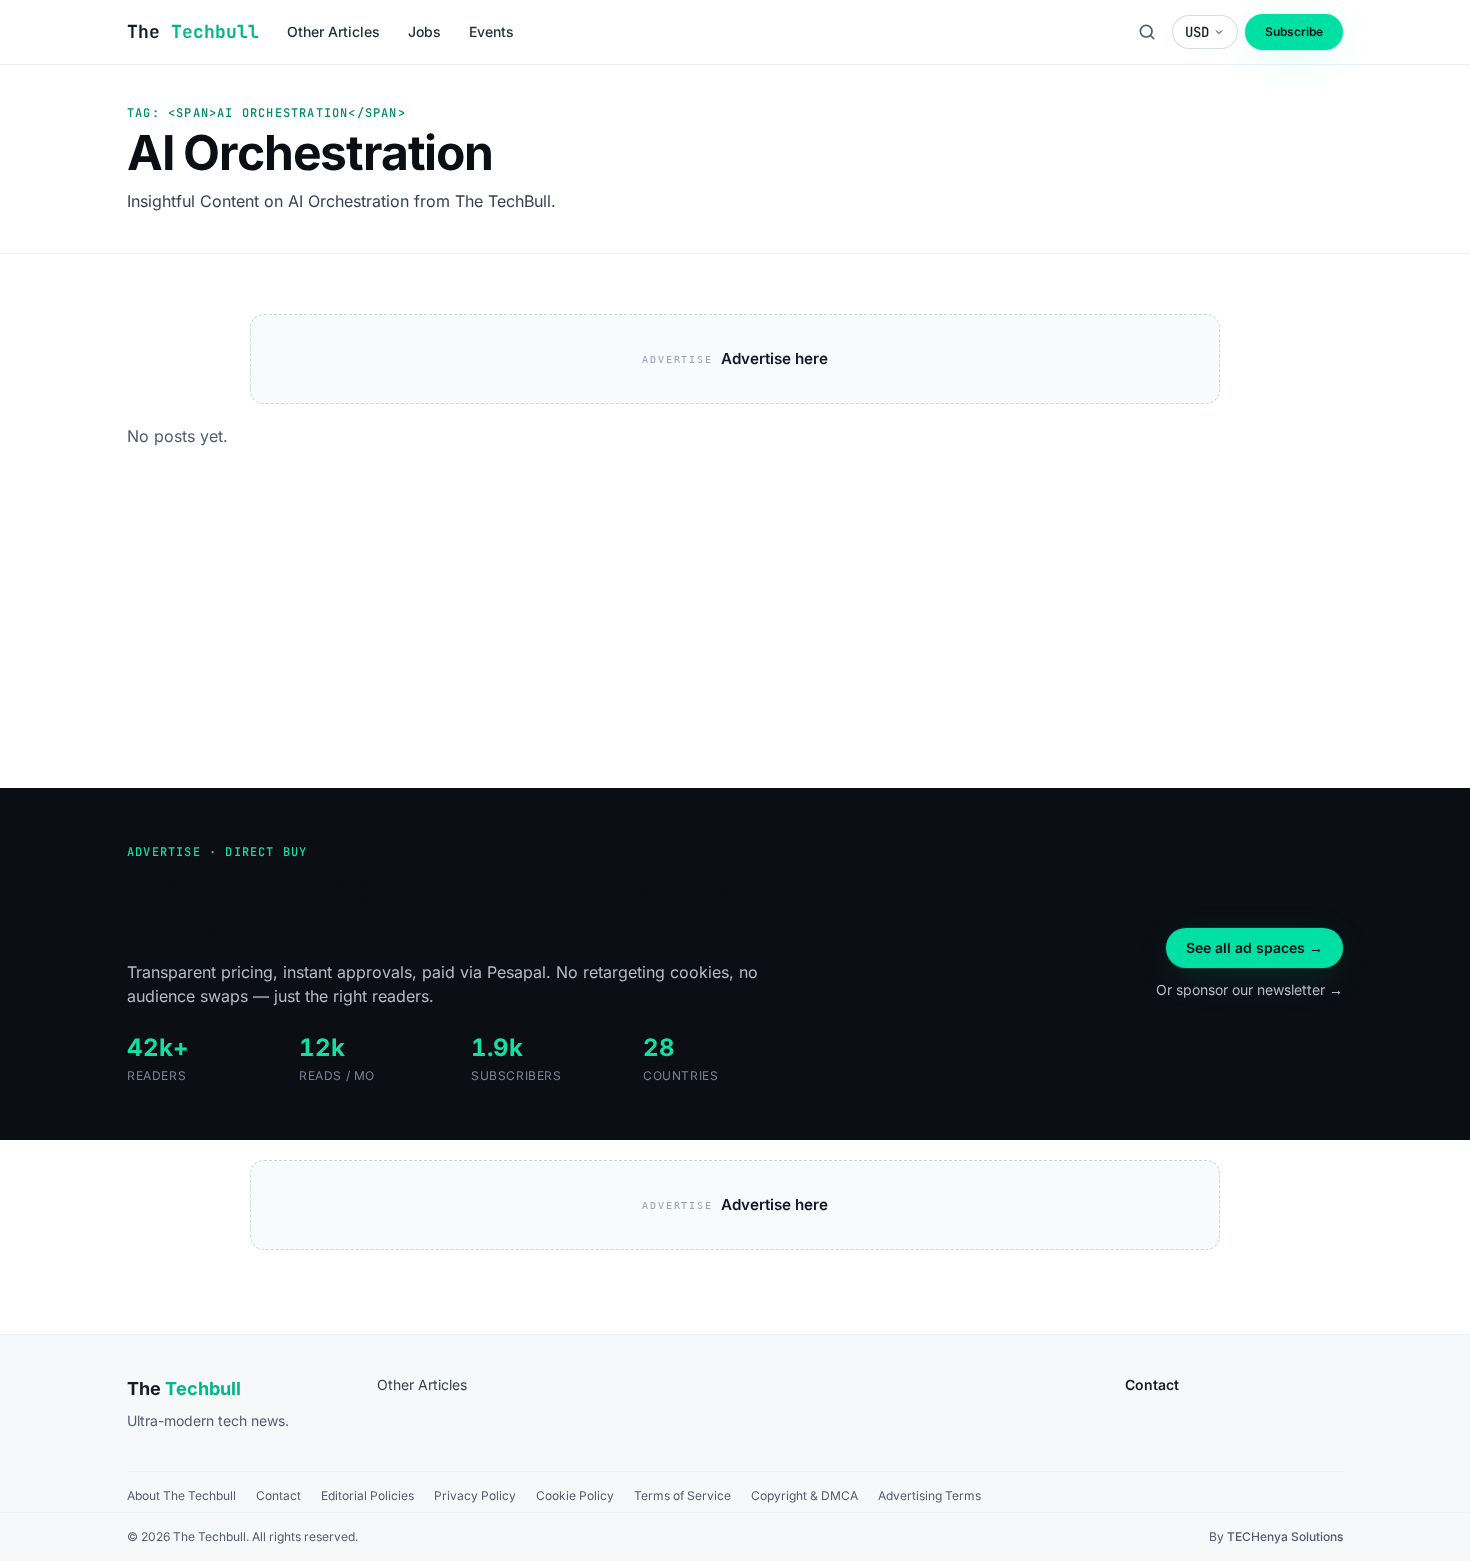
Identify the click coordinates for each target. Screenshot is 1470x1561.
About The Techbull (181, 1495)
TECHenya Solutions (1285, 1536)
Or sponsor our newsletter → (1249, 989)
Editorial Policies (367, 1495)
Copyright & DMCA (804, 1495)
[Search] (1147, 32)
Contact (278, 1495)
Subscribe (1294, 31)
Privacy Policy (475, 1495)
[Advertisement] (735, 638)
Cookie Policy (575, 1495)
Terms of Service (682, 1495)
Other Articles (422, 1384)
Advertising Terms (929, 1495)
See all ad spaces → (1254, 947)
